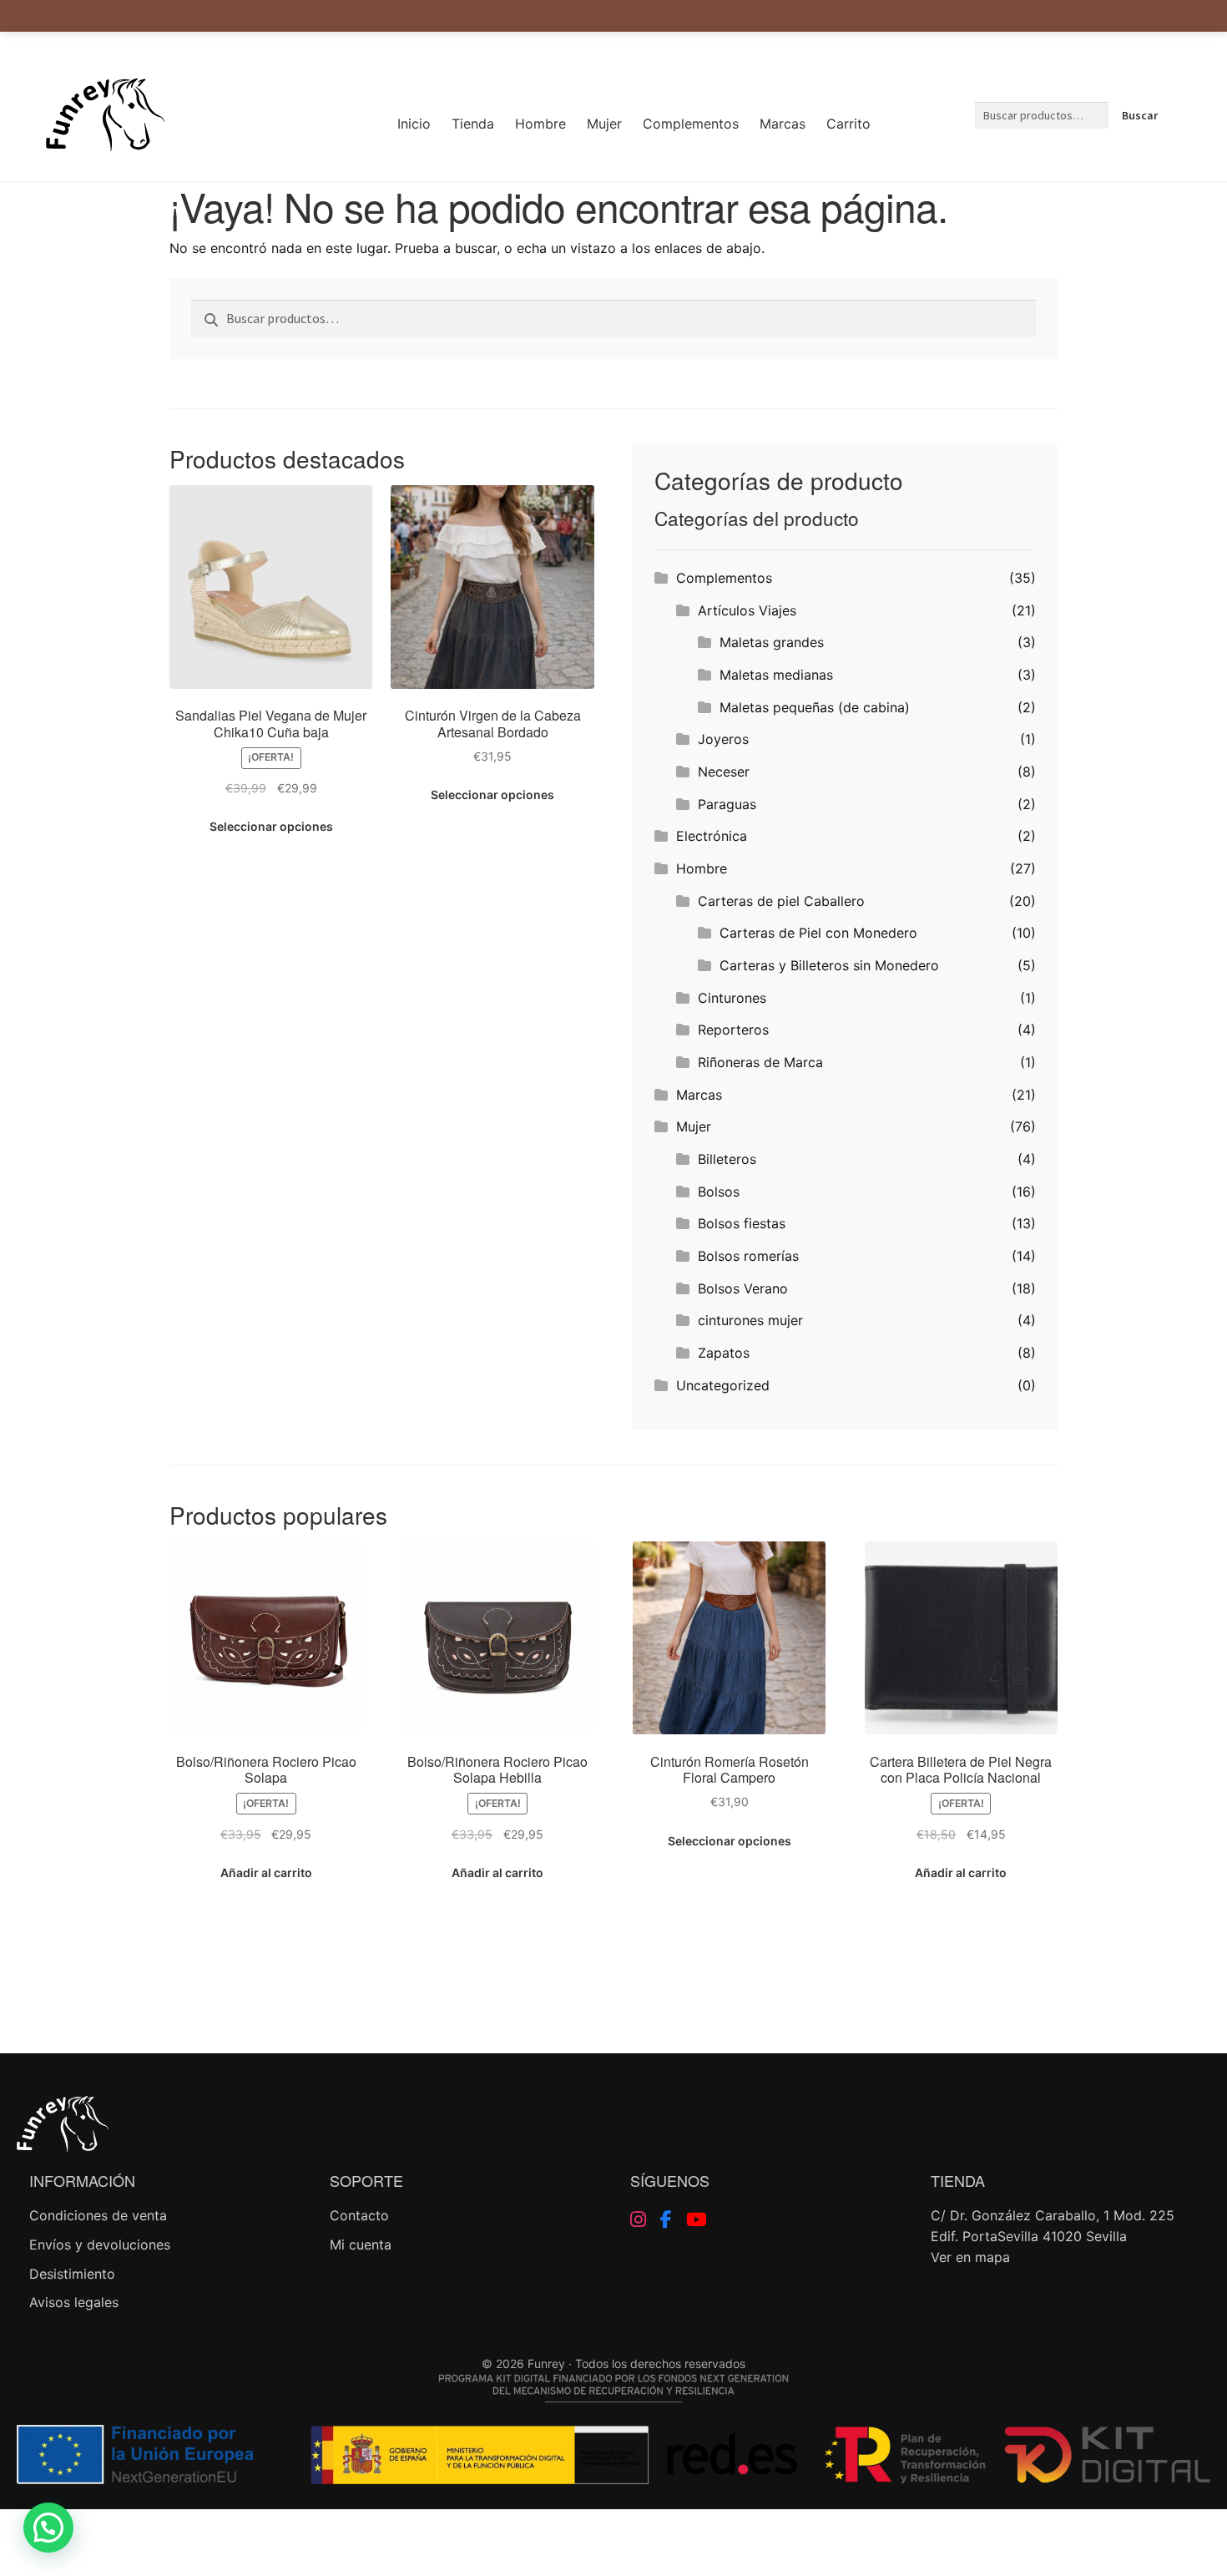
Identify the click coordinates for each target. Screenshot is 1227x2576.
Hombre (540, 124)
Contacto (359, 2215)
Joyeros (723, 739)
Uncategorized (723, 1385)
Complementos (691, 124)
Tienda (473, 124)
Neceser (724, 772)
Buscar (1140, 115)
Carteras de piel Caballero (781, 901)
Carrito (848, 124)
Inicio (414, 124)
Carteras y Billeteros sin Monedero (829, 965)
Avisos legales (74, 2302)
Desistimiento (72, 2274)
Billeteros (727, 1159)
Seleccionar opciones (271, 826)
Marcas (783, 124)
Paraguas (727, 804)
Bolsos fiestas (742, 1223)
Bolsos (719, 1192)
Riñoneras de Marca (760, 1062)
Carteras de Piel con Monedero (818, 933)
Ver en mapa (970, 2257)
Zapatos (724, 1353)
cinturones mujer (750, 1320)
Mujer (604, 124)
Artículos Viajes (747, 610)
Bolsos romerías (748, 1256)
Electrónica (712, 836)
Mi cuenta (361, 2245)
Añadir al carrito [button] (266, 1873)
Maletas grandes (772, 642)
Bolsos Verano (743, 1288)
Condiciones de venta (98, 2215)
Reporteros (733, 1030)
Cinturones (732, 998)
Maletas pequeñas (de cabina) (815, 707)
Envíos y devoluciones (100, 2245)
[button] (48, 2528)
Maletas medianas (776, 675)
